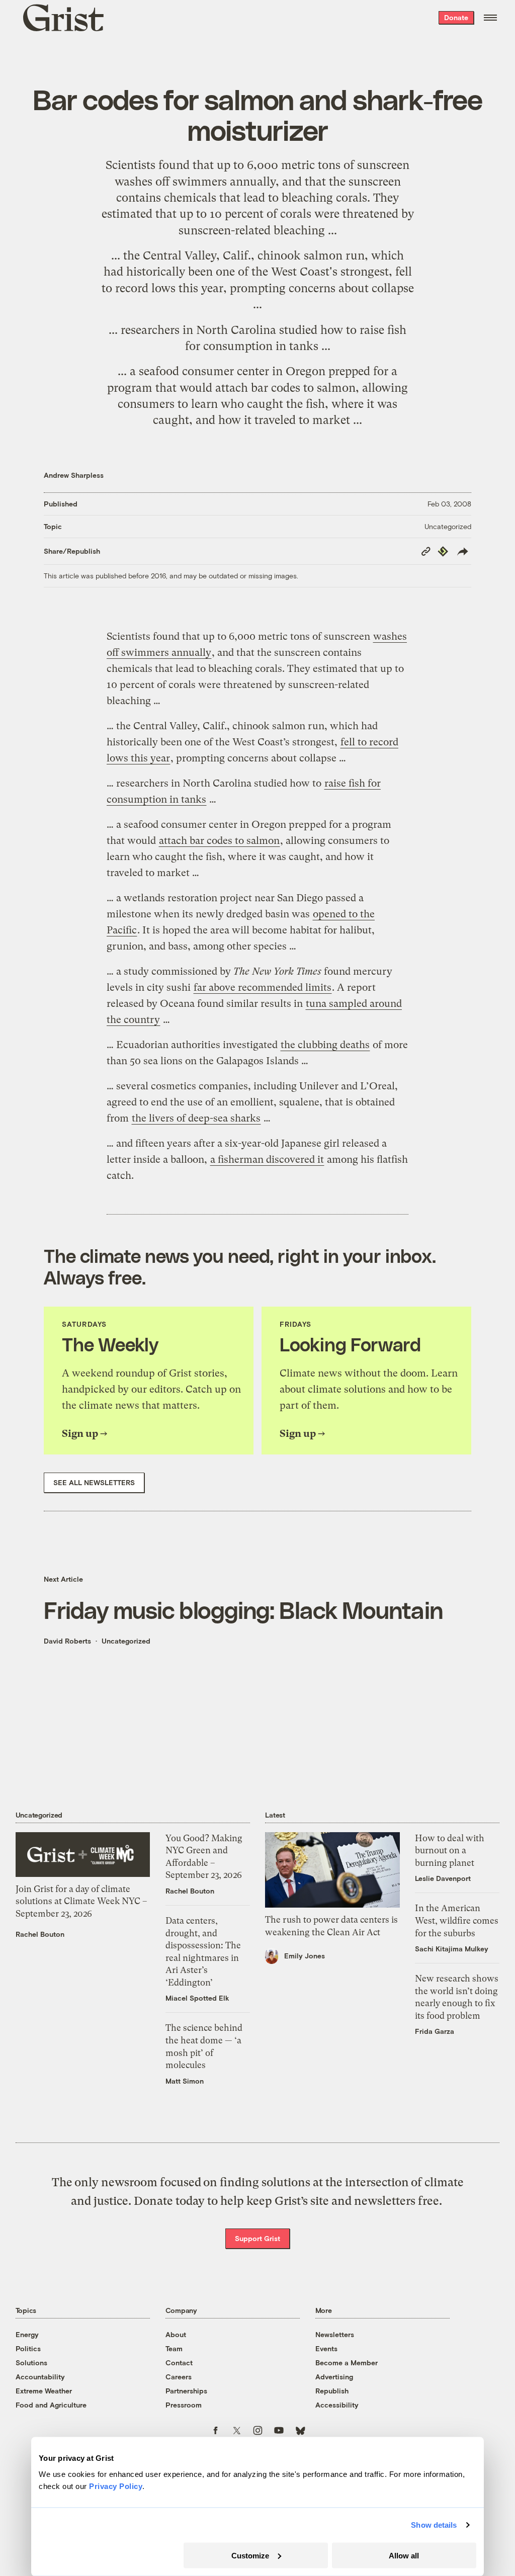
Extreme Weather (44, 2391)
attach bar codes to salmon (285, 388)
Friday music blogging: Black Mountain (243, 1610)
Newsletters (335, 2334)
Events (326, 2348)
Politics (28, 2348)
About (176, 2334)
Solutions (31, 2363)
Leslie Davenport (443, 1878)
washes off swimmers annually (195, 182)
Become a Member (347, 2363)
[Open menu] (490, 18)
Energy (27, 2334)
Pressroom (184, 2405)
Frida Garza (435, 2031)
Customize (250, 2555)
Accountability (40, 2377)
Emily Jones (305, 1956)
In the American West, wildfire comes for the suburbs (457, 1920)
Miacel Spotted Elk (197, 1998)
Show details (434, 2525)
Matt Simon (185, 2081)
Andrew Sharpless (74, 475)
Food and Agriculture (51, 2405)
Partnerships (186, 2391)
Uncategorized (448, 526)
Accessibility (337, 2405)
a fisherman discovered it (267, 1160)
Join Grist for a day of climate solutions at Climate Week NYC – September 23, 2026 (81, 1901)
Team (174, 2348)
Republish (332, 2391)
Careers (179, 2377)
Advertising (334, 2377)
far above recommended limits (263, 988)
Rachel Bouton (40, 1934)
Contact (179, 2363)
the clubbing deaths (325, 1045)
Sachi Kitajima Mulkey (452, 1949)
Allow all (404, 2555)
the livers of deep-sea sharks (196, 1118)
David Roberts (67, 1641)
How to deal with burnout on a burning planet (450, 1851)
